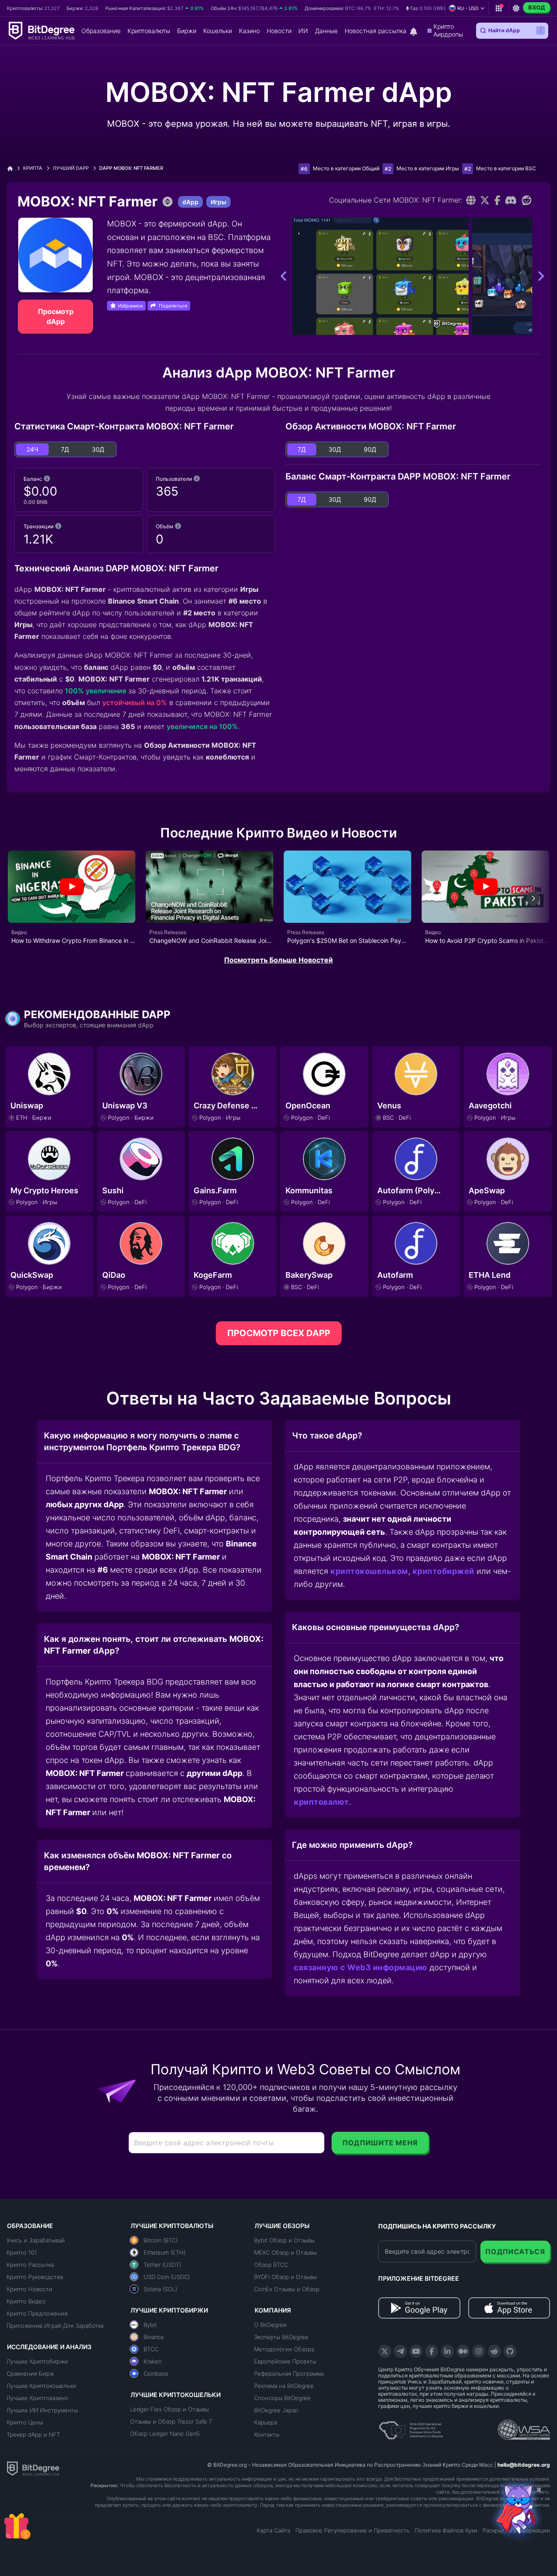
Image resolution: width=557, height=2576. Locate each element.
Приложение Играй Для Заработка (55, 2326)
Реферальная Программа (289, 2373)
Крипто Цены (25, 2422)
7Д (65, 449)
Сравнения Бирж (30, 2373)
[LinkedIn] (447, 2351)
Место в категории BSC (506, 168)
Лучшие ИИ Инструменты (42, 2410)
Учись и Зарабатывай (36, 2240)
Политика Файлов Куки (446, 2530)
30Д (98, 449)
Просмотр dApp (56, 316)
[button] (429, 8)
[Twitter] (485, 200)
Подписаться (515, 2252)
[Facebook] (498, 200)
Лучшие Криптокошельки (41, 2386)
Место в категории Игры (428, 168)
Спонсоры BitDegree (282, 2398)
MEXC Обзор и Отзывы (285, 2252)
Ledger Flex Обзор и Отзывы (169, 2409)
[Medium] (463, 2351)
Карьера (266, 2422)
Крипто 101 (22, 2252)
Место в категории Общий (346, 168)
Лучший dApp (71, 168)
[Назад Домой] (13, 168)
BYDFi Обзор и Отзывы (285, 2277)
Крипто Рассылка (30, 2265)
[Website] (471, 200)
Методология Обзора (284, 2349)
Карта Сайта (273, 2530)
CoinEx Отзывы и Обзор (287, 2289)
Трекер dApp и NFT (33, 2434)
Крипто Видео (26, 2301)
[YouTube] (416, 2351)
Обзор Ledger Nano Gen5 (165, 2434)
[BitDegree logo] (33, 2468)
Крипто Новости (29, 2289)
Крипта (33, 168)
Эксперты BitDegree (281, 2337)
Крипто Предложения (37, 2313)
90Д (370, 449)
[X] (385, 2351)
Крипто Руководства (35, 2277)
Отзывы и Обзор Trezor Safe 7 (171, 2421)
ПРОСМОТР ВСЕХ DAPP (279, 1333)
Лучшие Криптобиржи (37, 2361)
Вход (537, 7)
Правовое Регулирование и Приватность (352, 2530)
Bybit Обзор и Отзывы (284, 2240)
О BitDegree (270, 2325)
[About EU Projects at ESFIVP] (411, 2427)
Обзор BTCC (271, 2265)
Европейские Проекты (285, 2361)
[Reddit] (527, 200)
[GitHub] (510, 2351)
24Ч (32, 449)
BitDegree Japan (276, 2410)
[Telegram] (400, 2351)
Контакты (267, 2434)
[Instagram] (479, 2351)
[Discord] (511, 200)
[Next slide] (533, 898)
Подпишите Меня (380, 2143)
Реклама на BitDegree (284, 2386)
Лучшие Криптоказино (37, 2398)
